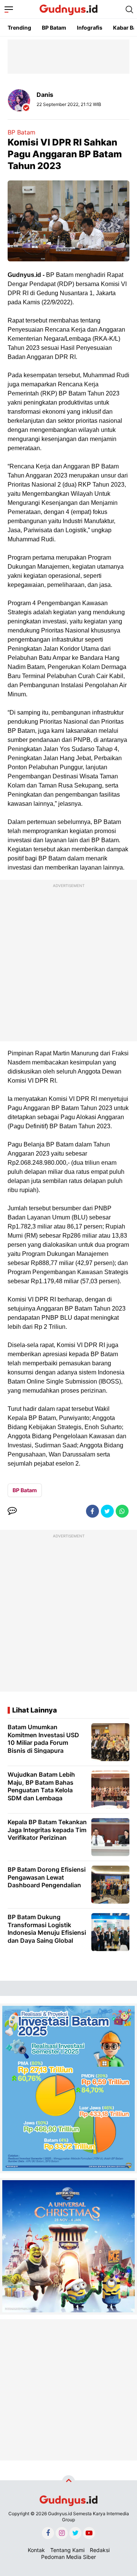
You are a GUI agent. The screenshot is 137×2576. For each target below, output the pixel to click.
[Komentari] (12, 1511)
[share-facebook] (92, 1511)
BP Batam (54, 28)
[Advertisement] (68, 962)
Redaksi (100, 2550)
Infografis (90, 28)
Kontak (36, 2550)
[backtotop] (68, 2482)
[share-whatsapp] (122, 1511)
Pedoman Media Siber (68, 2557)
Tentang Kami (67, 2550)
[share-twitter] (107, 1511)
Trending (19, 28)
